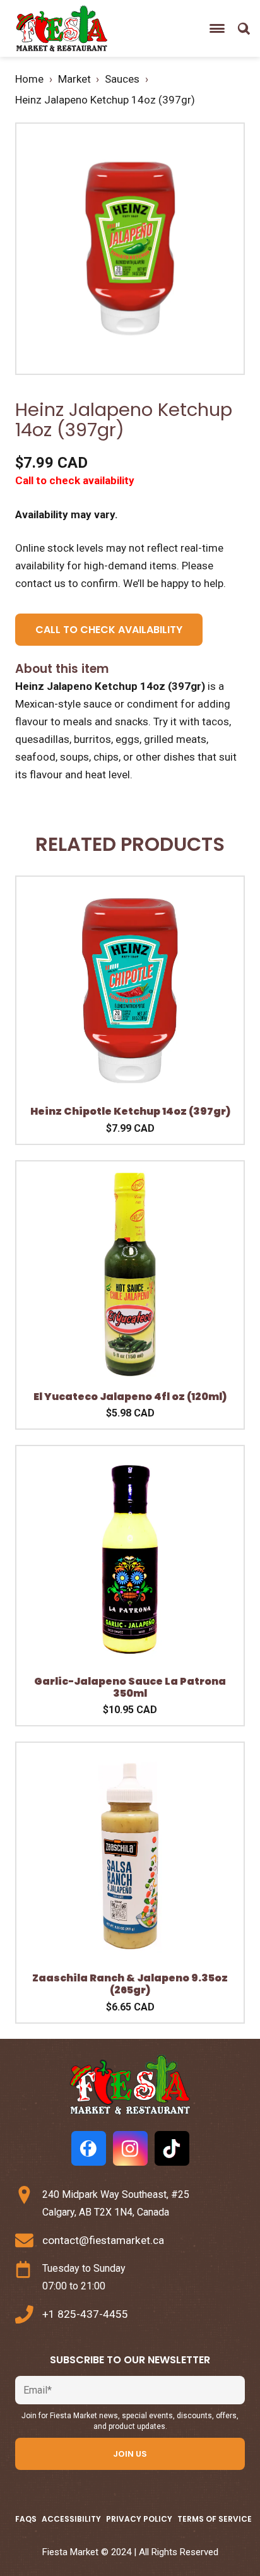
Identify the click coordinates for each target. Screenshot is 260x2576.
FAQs (26, 2519)
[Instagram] (130, 2148)
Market (74, 79)
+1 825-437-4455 (85, 2314)
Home (29, 79)
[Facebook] (89, 2148)
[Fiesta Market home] (61, 29)
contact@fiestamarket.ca (103, 2240)
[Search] (244, 28)
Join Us (130, 2454)
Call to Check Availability (109, 630)
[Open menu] (217, 28)
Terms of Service (215, 2519)
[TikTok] (172, 2148)
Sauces (122, 79)
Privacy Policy (139, 2519)
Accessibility (71, 2519)
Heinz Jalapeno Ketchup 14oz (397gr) (105, 100)
